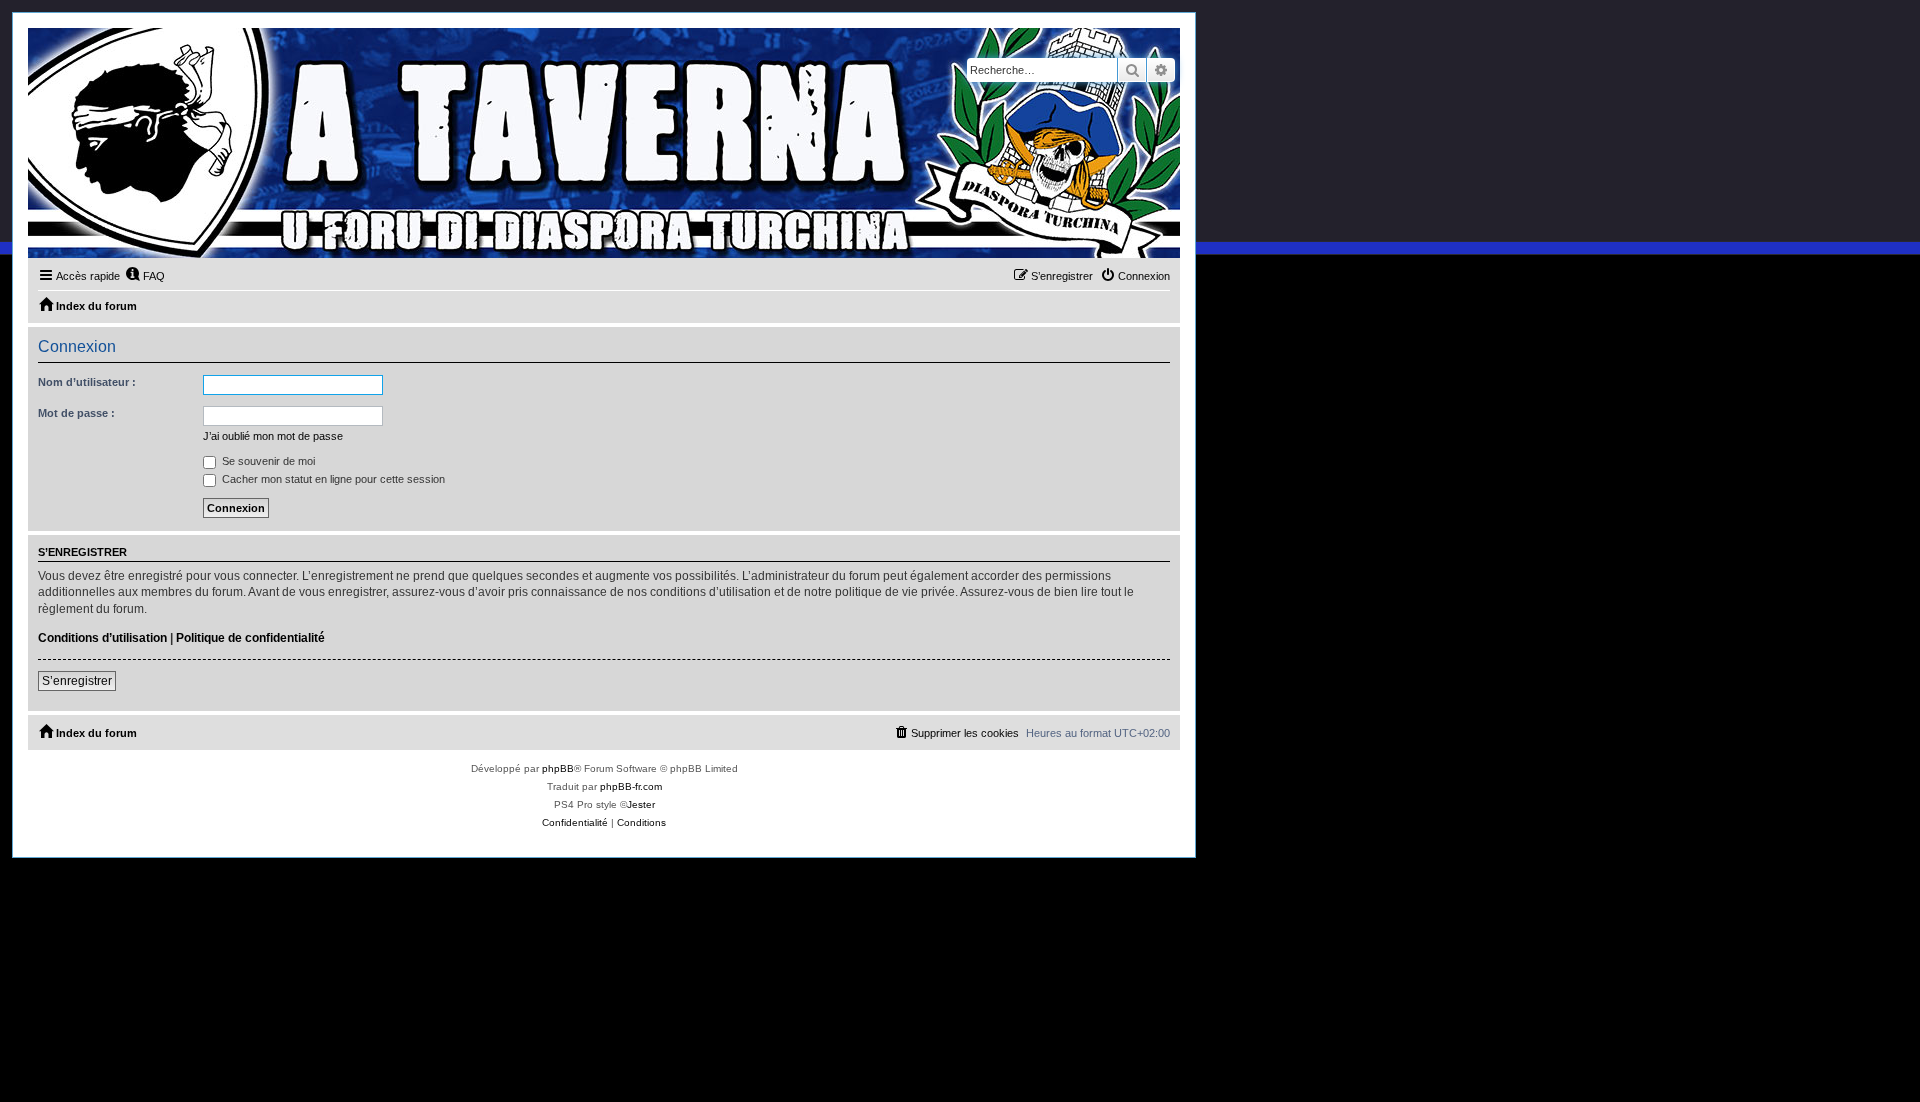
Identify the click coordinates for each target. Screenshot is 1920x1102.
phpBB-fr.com (631, 786)
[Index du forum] (604, 143)
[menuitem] (145, 276)
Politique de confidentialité (250, 638)
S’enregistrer (77, 681)
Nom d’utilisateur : (87, 382)
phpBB (558, 768)
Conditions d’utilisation (102, 638)
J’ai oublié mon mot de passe (273, 436)
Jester (641, 804)
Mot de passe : (76, 413)
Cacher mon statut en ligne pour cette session (332, 479)
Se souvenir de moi (267, 461)
